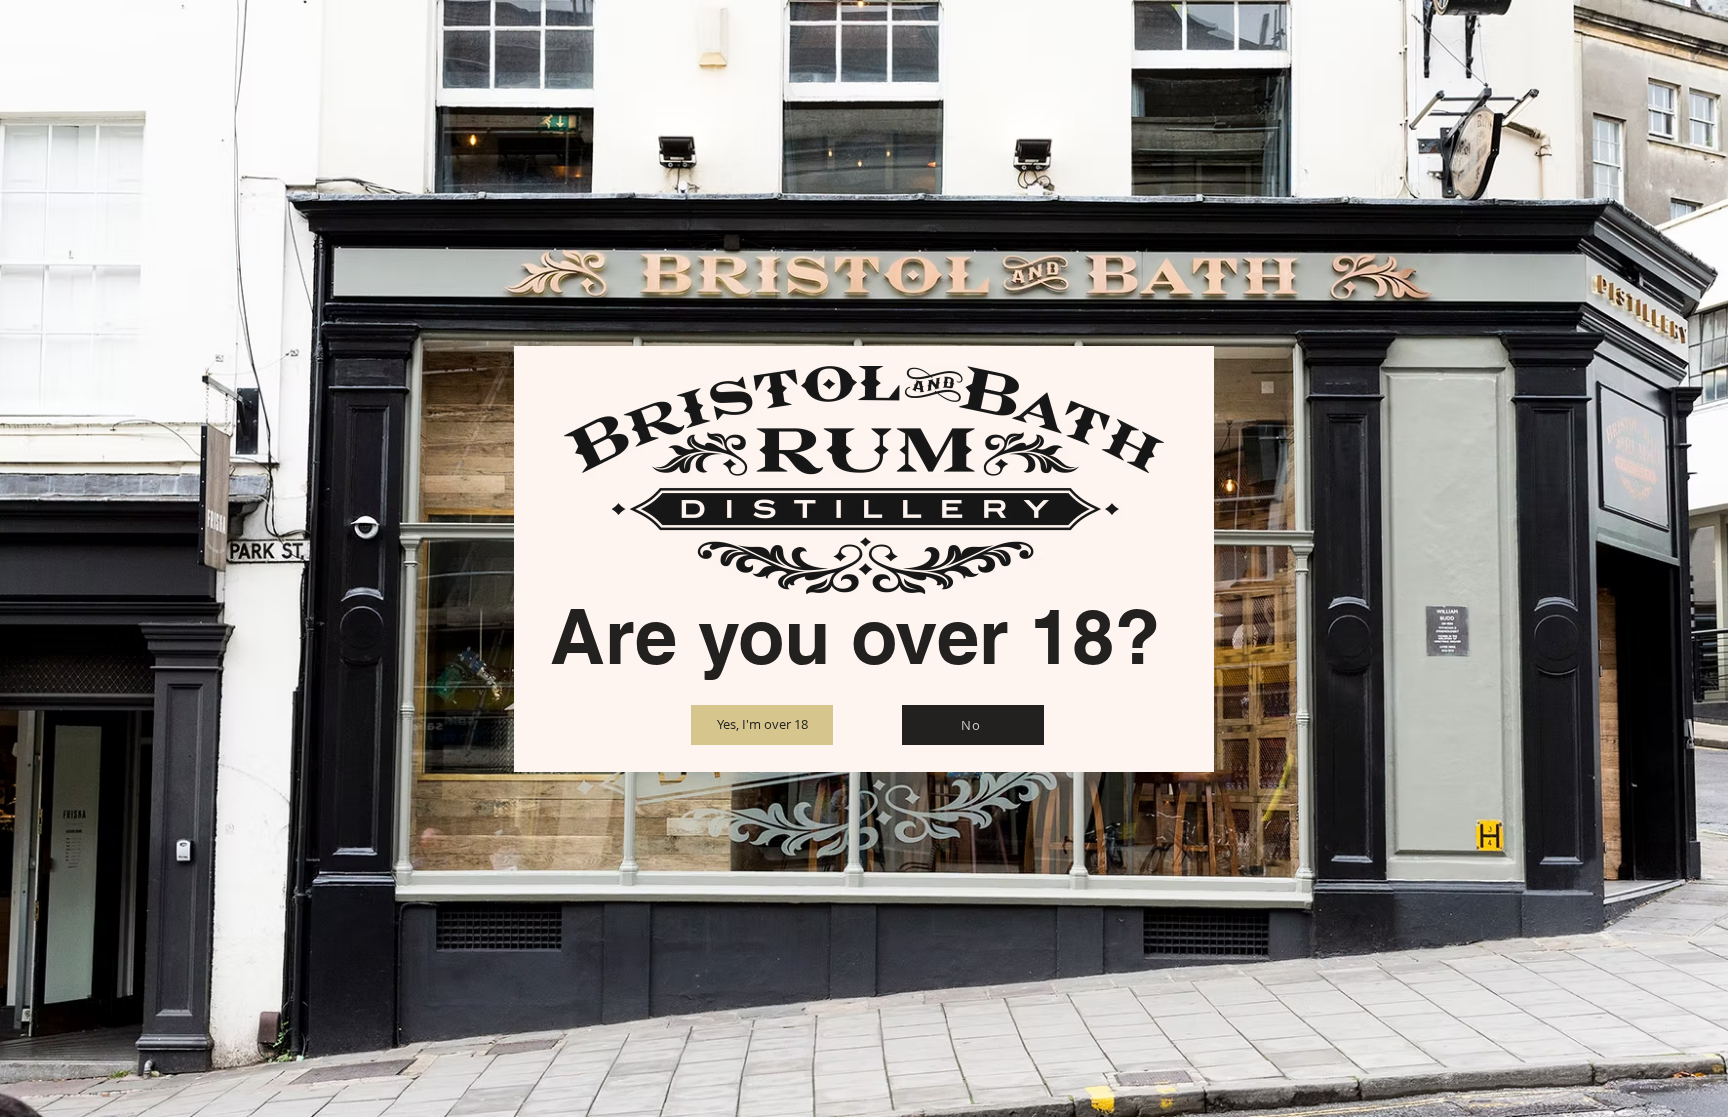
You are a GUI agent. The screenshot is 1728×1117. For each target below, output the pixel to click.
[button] (762, 725)
